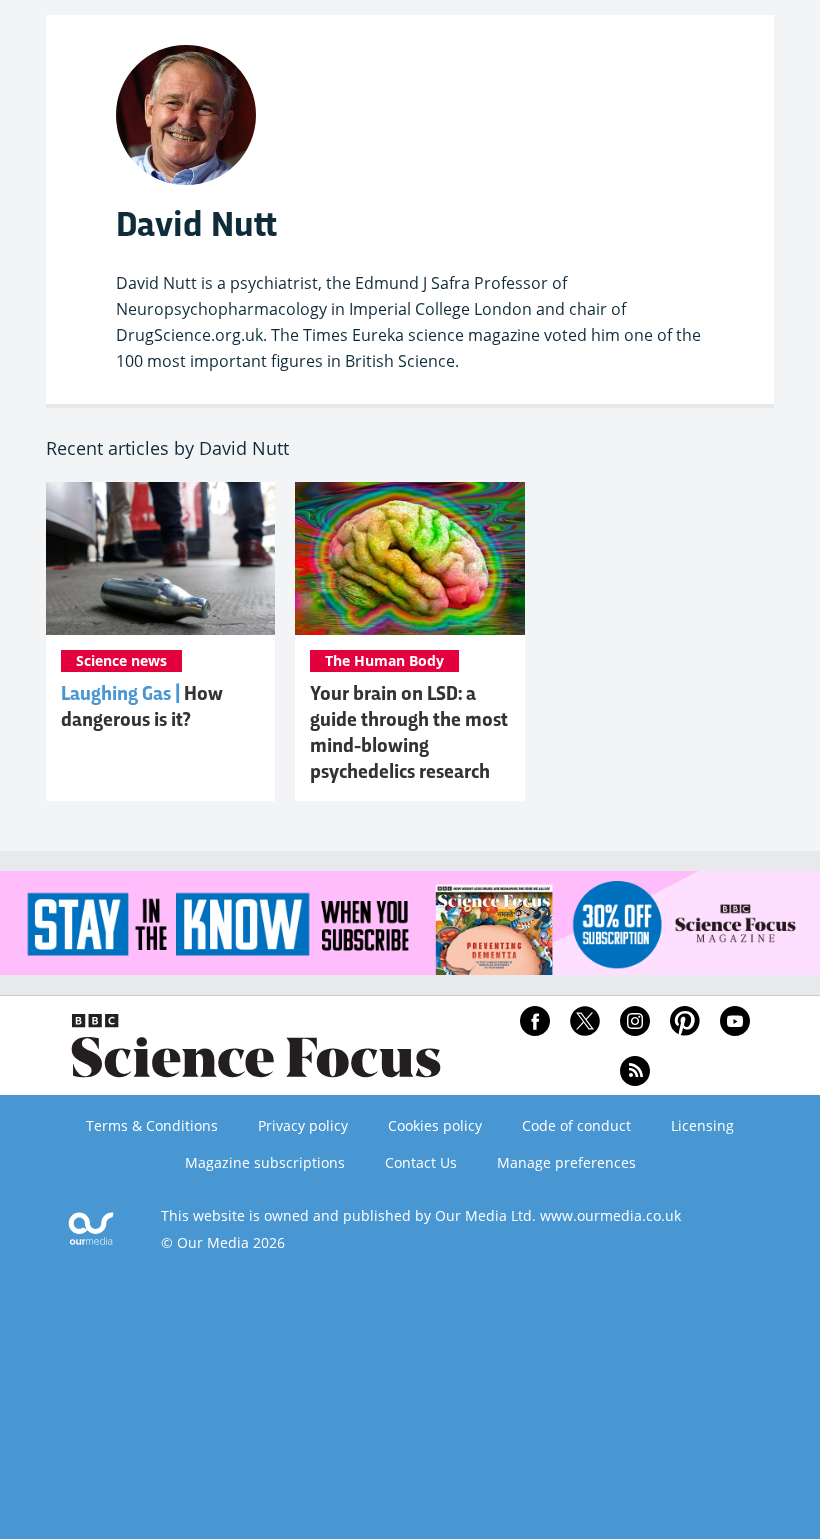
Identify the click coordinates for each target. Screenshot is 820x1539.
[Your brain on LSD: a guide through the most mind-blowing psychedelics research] (409, 558)
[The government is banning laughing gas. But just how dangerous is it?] (160, 558)
